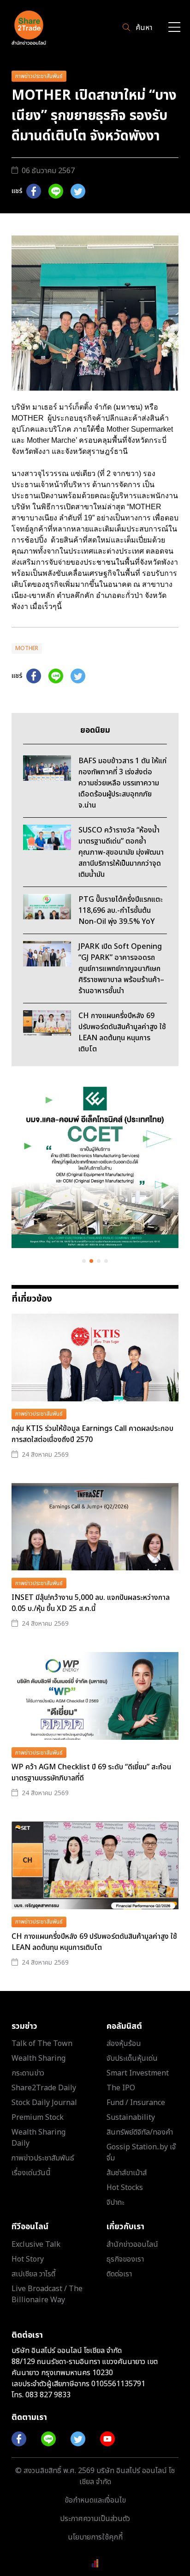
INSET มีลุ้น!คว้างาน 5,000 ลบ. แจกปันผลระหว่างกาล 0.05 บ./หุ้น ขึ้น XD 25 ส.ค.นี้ (91, 1603)
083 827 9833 (48, 2395)
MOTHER (27, 648)
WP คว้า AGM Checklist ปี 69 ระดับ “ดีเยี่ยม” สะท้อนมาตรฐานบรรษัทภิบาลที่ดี (91, 1773)
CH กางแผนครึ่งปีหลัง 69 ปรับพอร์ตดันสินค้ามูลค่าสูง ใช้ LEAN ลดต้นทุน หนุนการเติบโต (94, 1942)
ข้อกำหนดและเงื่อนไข (95, 2500)
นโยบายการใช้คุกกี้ (95, 2537)
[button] (84, 1261)
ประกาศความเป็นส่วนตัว (95, 2519)
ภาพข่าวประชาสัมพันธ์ (39, 76)
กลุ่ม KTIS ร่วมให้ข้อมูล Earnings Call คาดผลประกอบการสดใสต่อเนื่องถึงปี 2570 (92, 1434)
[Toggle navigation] (174, 28)
